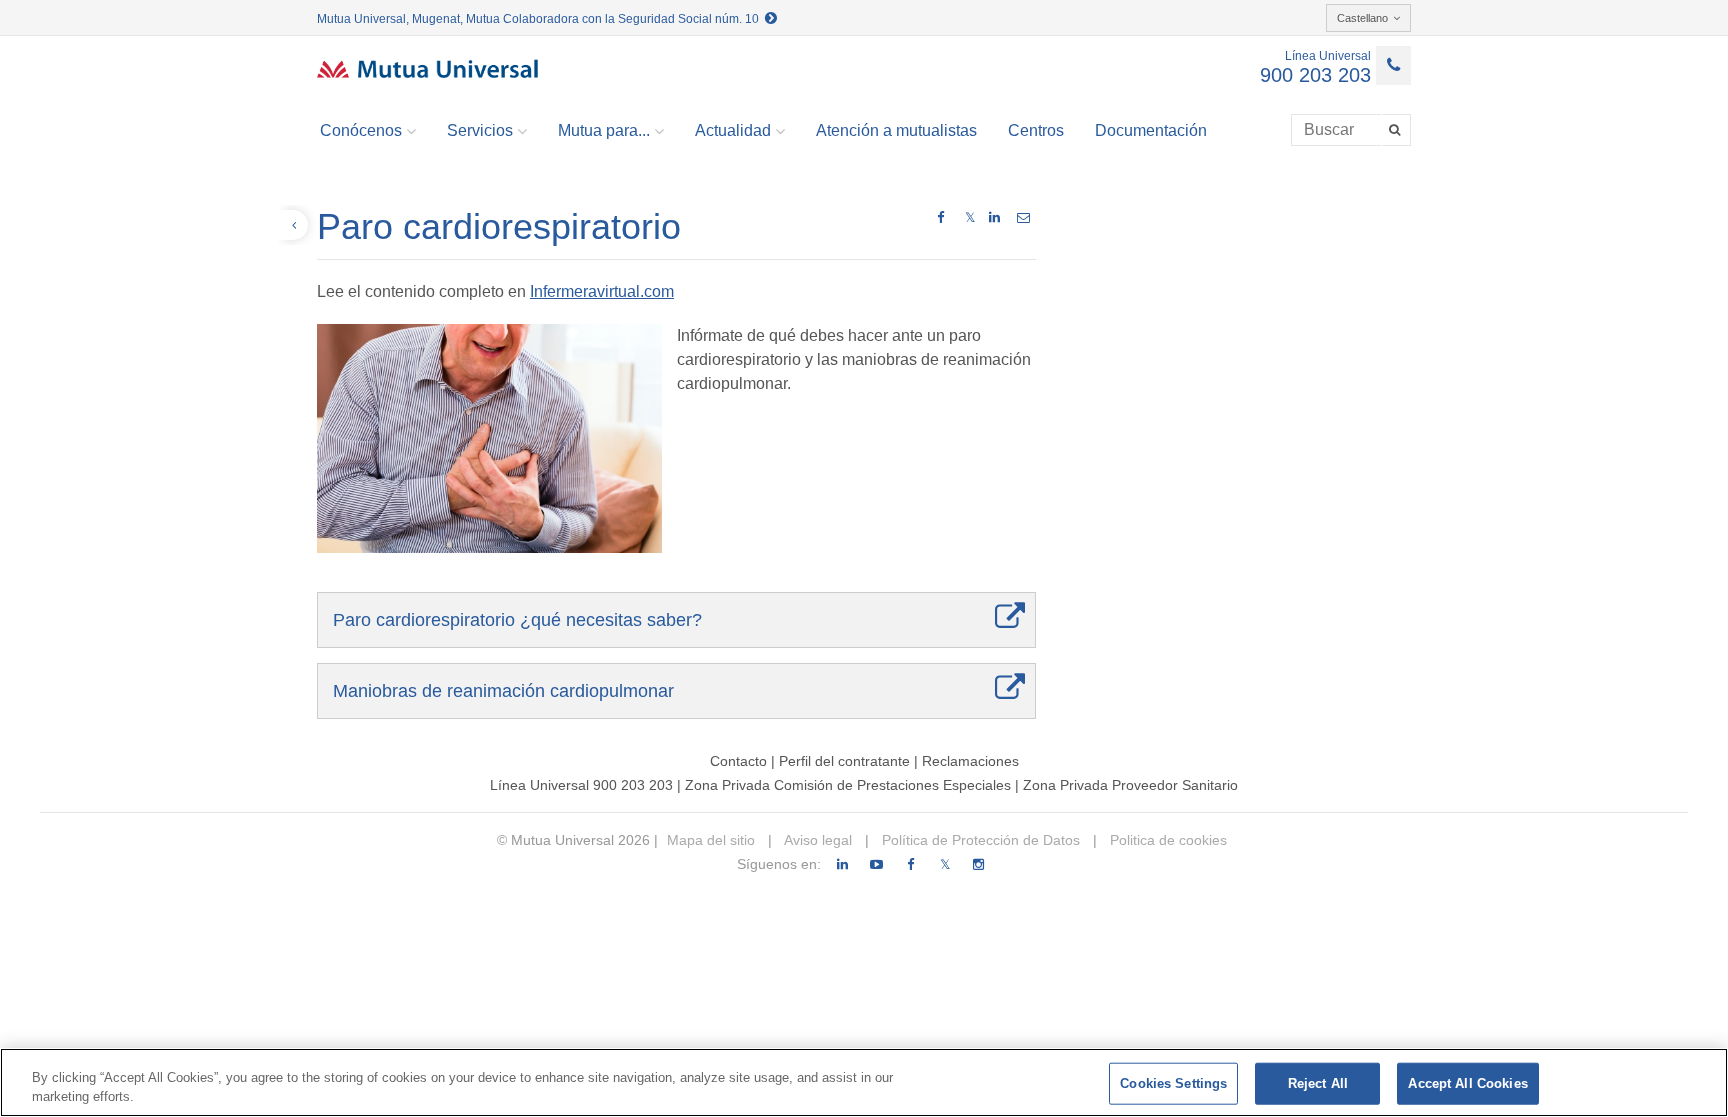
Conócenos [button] (361, 130)
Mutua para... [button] (604, 130)
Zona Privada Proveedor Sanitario (1130, 785)
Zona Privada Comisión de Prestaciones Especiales (848, 785)
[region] (864, 1082)
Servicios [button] (480, 130)
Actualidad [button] (733, 130)
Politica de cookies (1166, 840)
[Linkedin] (842, 865)
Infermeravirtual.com (602, 291)
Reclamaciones (970, 761)
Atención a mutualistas (896, 130)
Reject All (1318, 1083)
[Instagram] (978, 865)
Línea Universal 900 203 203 (581, 785)
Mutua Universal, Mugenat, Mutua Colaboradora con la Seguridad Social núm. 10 (541, 19)
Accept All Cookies (1467, 1083)
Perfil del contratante (844, 761)
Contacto (738, 761)
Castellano (1362, 18)
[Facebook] (910, 865)
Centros (1036, 130)
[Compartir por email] (1023, 218)
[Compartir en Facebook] (940, 218)
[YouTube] (876, 865)
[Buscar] (1396, 130)
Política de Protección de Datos (979, 840)
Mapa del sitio (711, 840)
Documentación (1151, 130)
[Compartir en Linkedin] (994, 218)
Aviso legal (816, 840)
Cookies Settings (1173, 1083)
